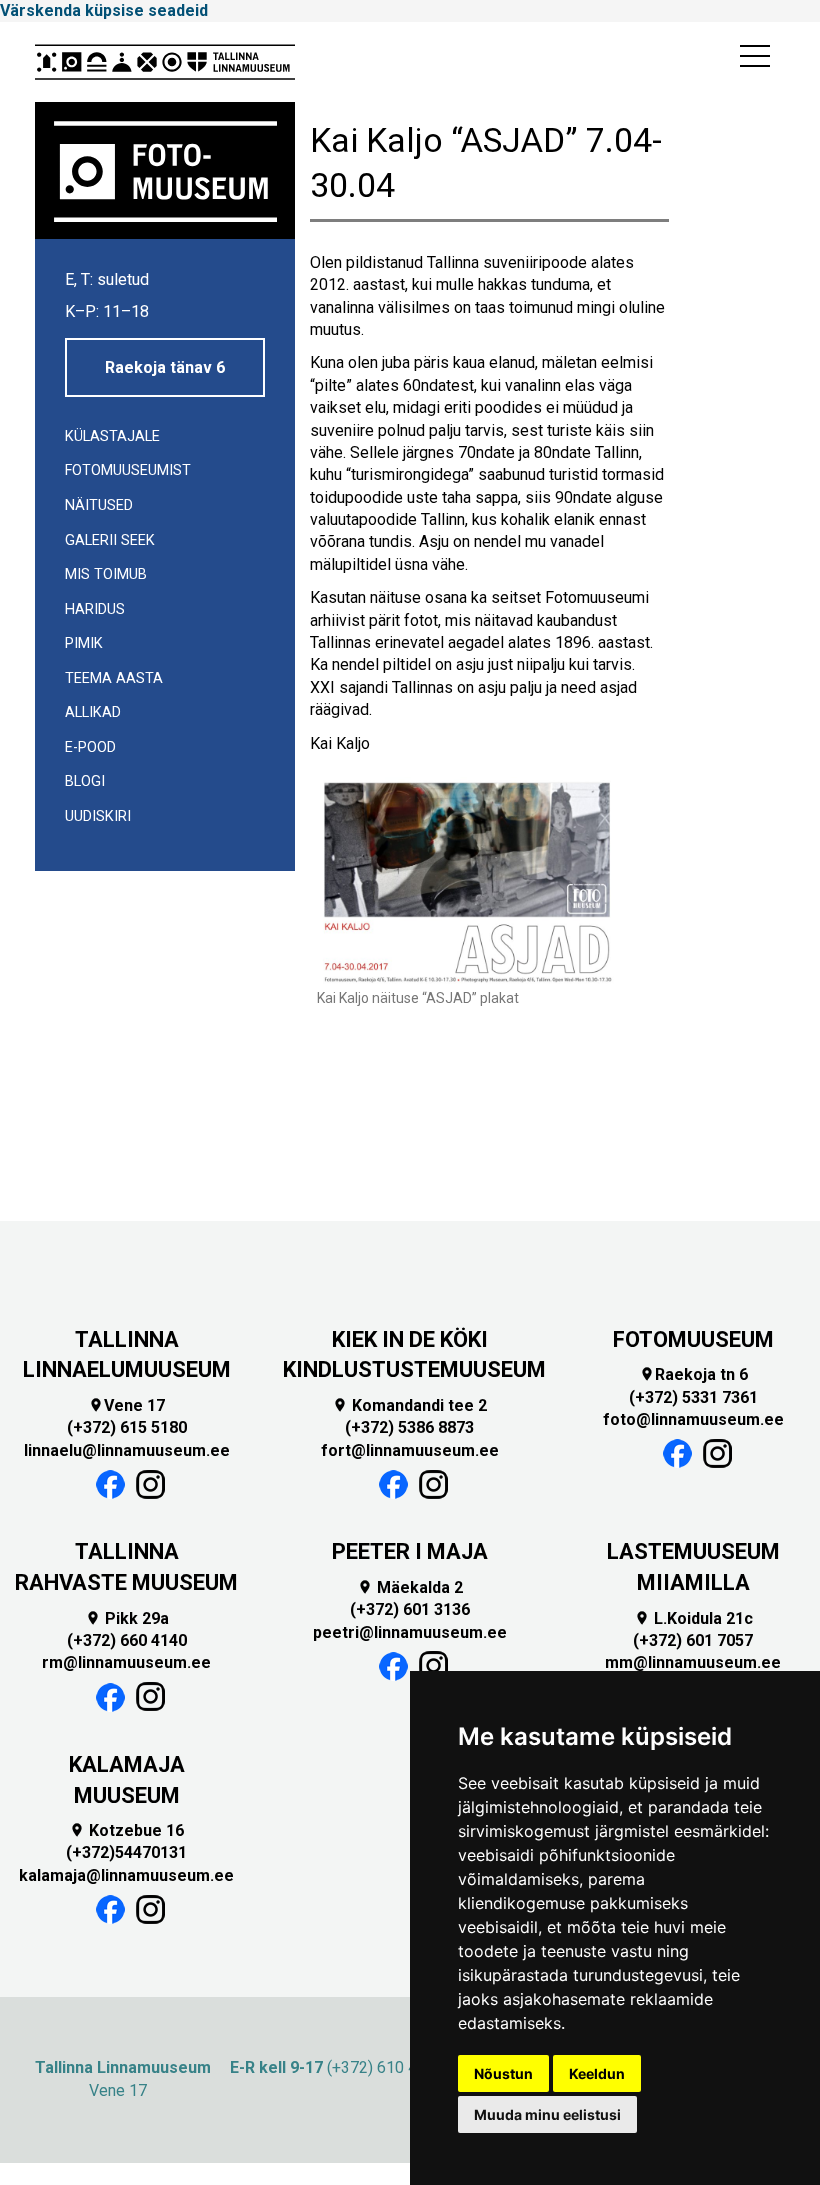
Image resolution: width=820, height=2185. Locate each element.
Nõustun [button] (503, 2073)
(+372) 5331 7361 (693, 1397)
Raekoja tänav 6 (165, 367)
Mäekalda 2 (410, 1587)
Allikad (93, 712)
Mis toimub (106, 574)
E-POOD (90, 747)
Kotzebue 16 (126, 1830)
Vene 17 (126, 1405)
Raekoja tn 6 (693, 1374)
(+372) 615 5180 (127, 1427)
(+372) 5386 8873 (409, 1427)
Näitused (99, 505)
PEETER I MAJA (410, 1551)
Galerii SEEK (110, 540)
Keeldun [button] (597, 2073)
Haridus (95, 609)
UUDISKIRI (98, 816)
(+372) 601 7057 (693, 1640)
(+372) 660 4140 (127, 1640)
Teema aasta (114, 678)
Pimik (84, 643)
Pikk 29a (127, 1618)
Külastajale (112, 436)
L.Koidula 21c (693, 1618)
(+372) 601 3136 (410, 1609)
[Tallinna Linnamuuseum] (165, 62)
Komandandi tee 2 (409, 1405)
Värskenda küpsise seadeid (104, 10)
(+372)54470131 (126, 1852)
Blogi (85, 781)
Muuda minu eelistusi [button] (547, 2114)
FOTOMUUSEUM (693, 1339)
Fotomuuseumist (128, 470)
